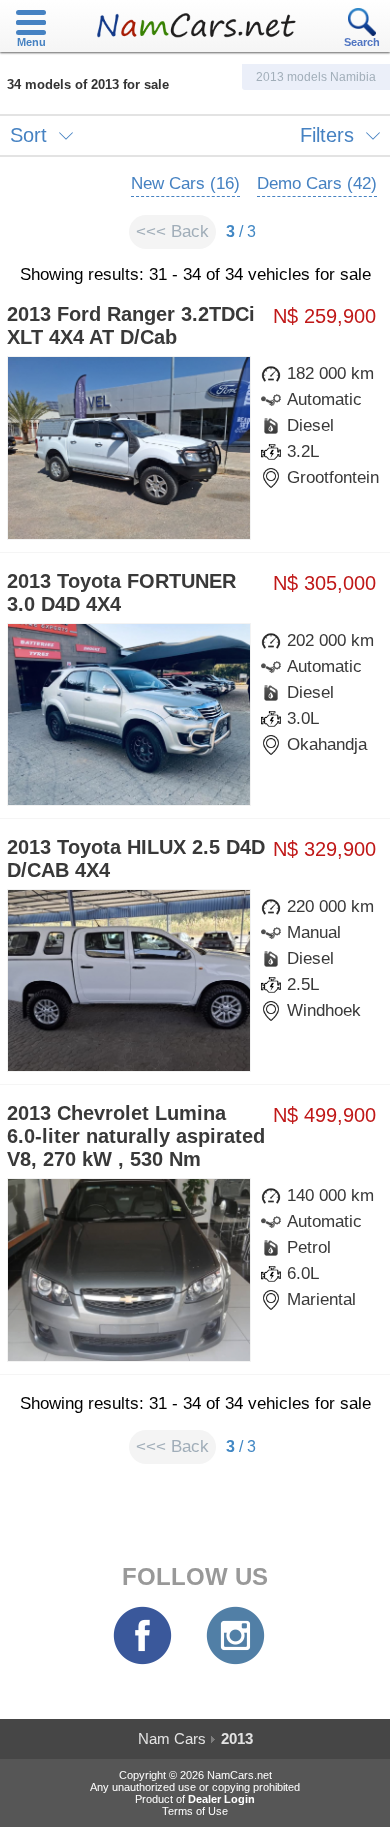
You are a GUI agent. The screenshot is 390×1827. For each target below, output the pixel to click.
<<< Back (172, 231)
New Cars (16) (185, 183)
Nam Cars (172, 1738)
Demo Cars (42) (317, 183)
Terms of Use (195, 1811)
